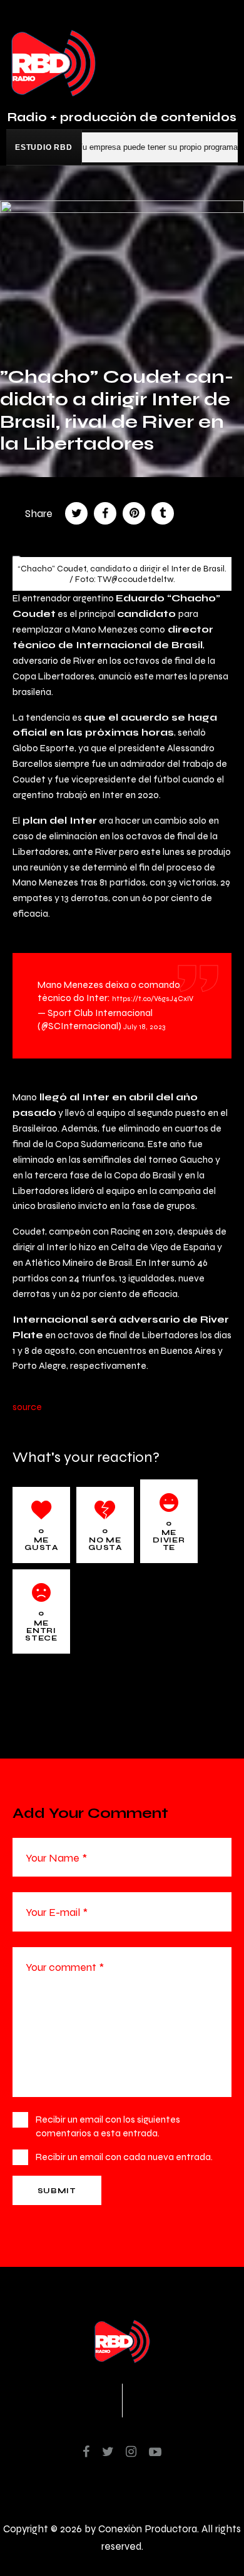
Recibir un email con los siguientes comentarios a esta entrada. (108, 2126)
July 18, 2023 (144, 1027)
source (27, 1407)
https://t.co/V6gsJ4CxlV (153, 999)
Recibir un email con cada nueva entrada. (124, 2157)
